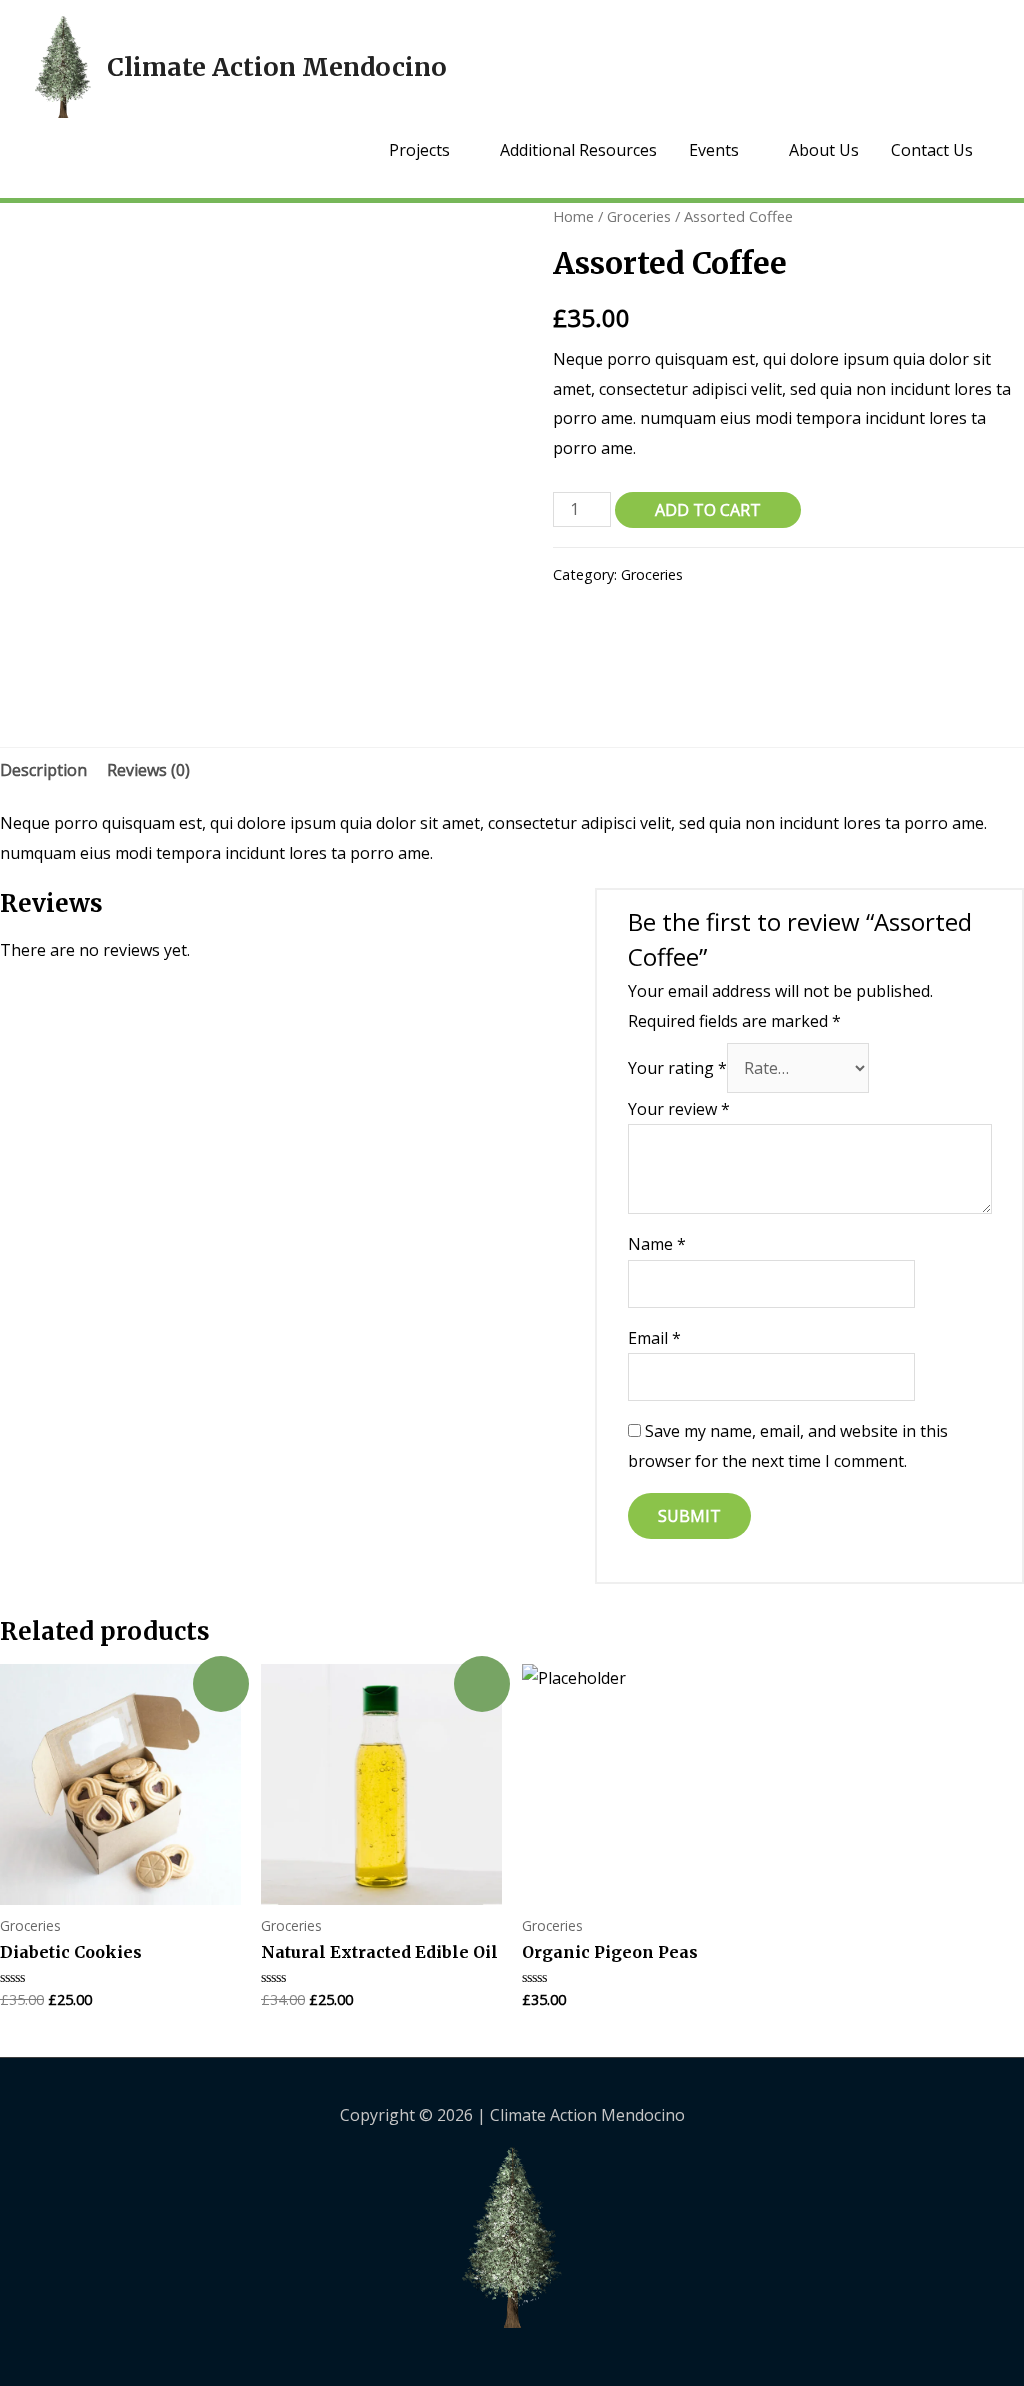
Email (654, 1338)
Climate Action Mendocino (277, 67)
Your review (679, 1109)
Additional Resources (578, 150)
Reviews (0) (148, 770)
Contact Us (932, 150)
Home (573, 216)
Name (657, 1244)
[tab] (43, 771)
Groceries (639, 216)
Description (43, 770)
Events (714, 150)
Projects (419, 150)
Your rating (677, 1068)
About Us (824, 150)
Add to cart (708, 510)
